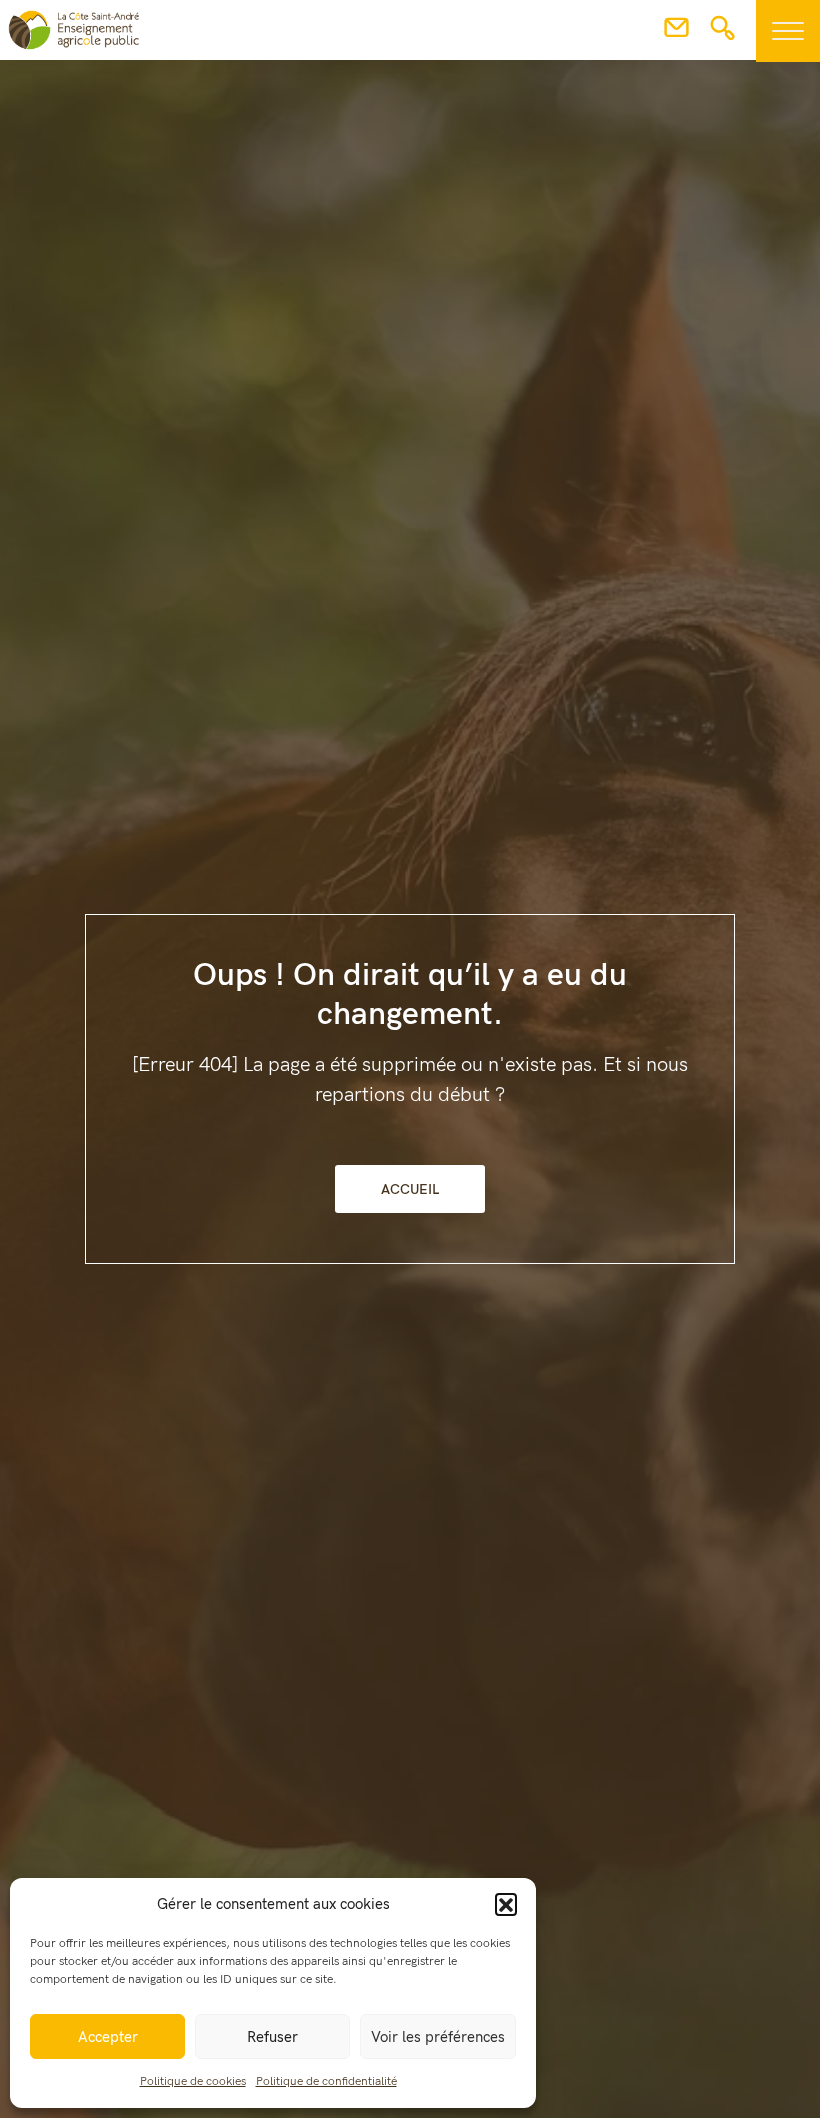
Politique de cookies (193, 2081)
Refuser (272, 2037)
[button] (506, 1904)
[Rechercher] (722, 34)
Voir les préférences (438, 2037)
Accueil (410, 1189)
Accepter (108, 2037)
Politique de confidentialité (326, 2081)
